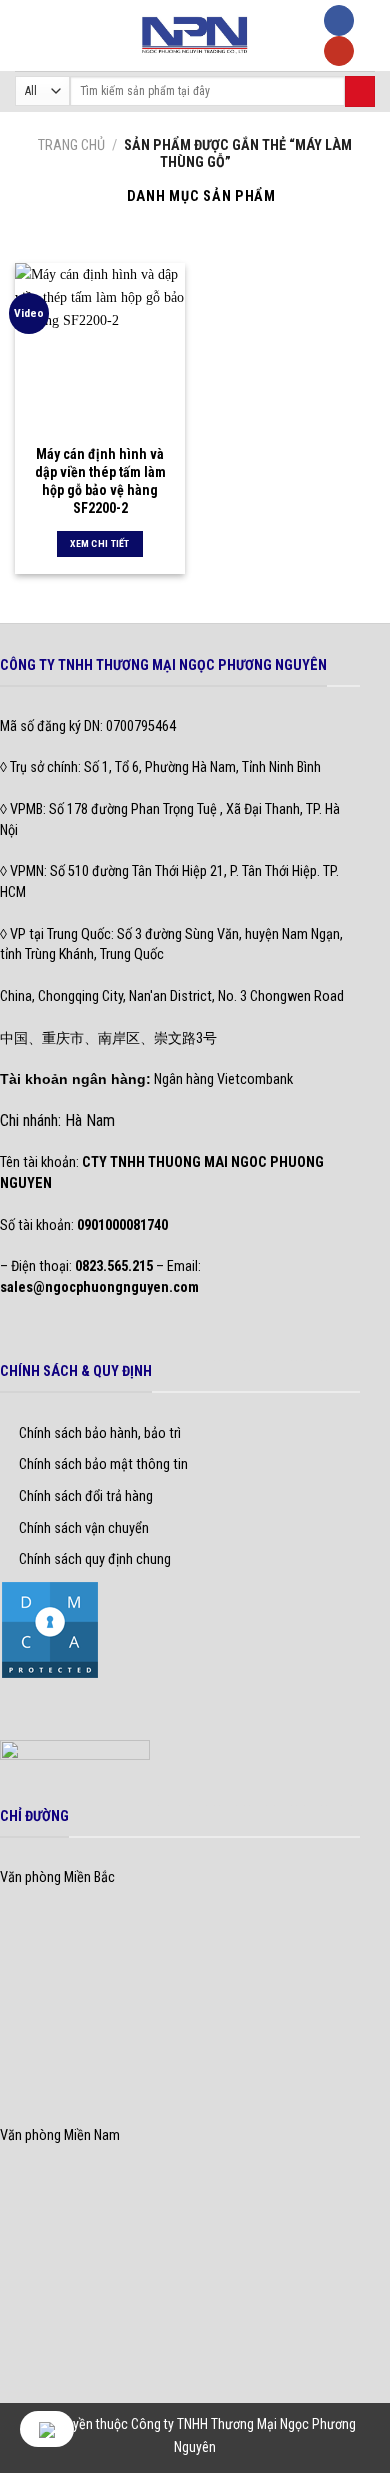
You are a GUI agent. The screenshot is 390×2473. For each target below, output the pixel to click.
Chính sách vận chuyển (84, 1528)
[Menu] (26, 35)
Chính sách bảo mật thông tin (103, 1464)
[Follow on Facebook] (339, 20)
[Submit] (360, 91)
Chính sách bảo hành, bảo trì (100, 1433)
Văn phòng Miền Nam (60, 2135)
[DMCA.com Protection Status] (50, 1629)
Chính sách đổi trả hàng (86, 1496)
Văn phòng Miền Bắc (57, 1877)
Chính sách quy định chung (95, 1559)
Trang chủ (71, 145)
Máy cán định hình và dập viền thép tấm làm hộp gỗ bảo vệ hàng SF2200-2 (100, 481)
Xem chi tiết (100, 543)
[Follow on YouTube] (339, 51)
